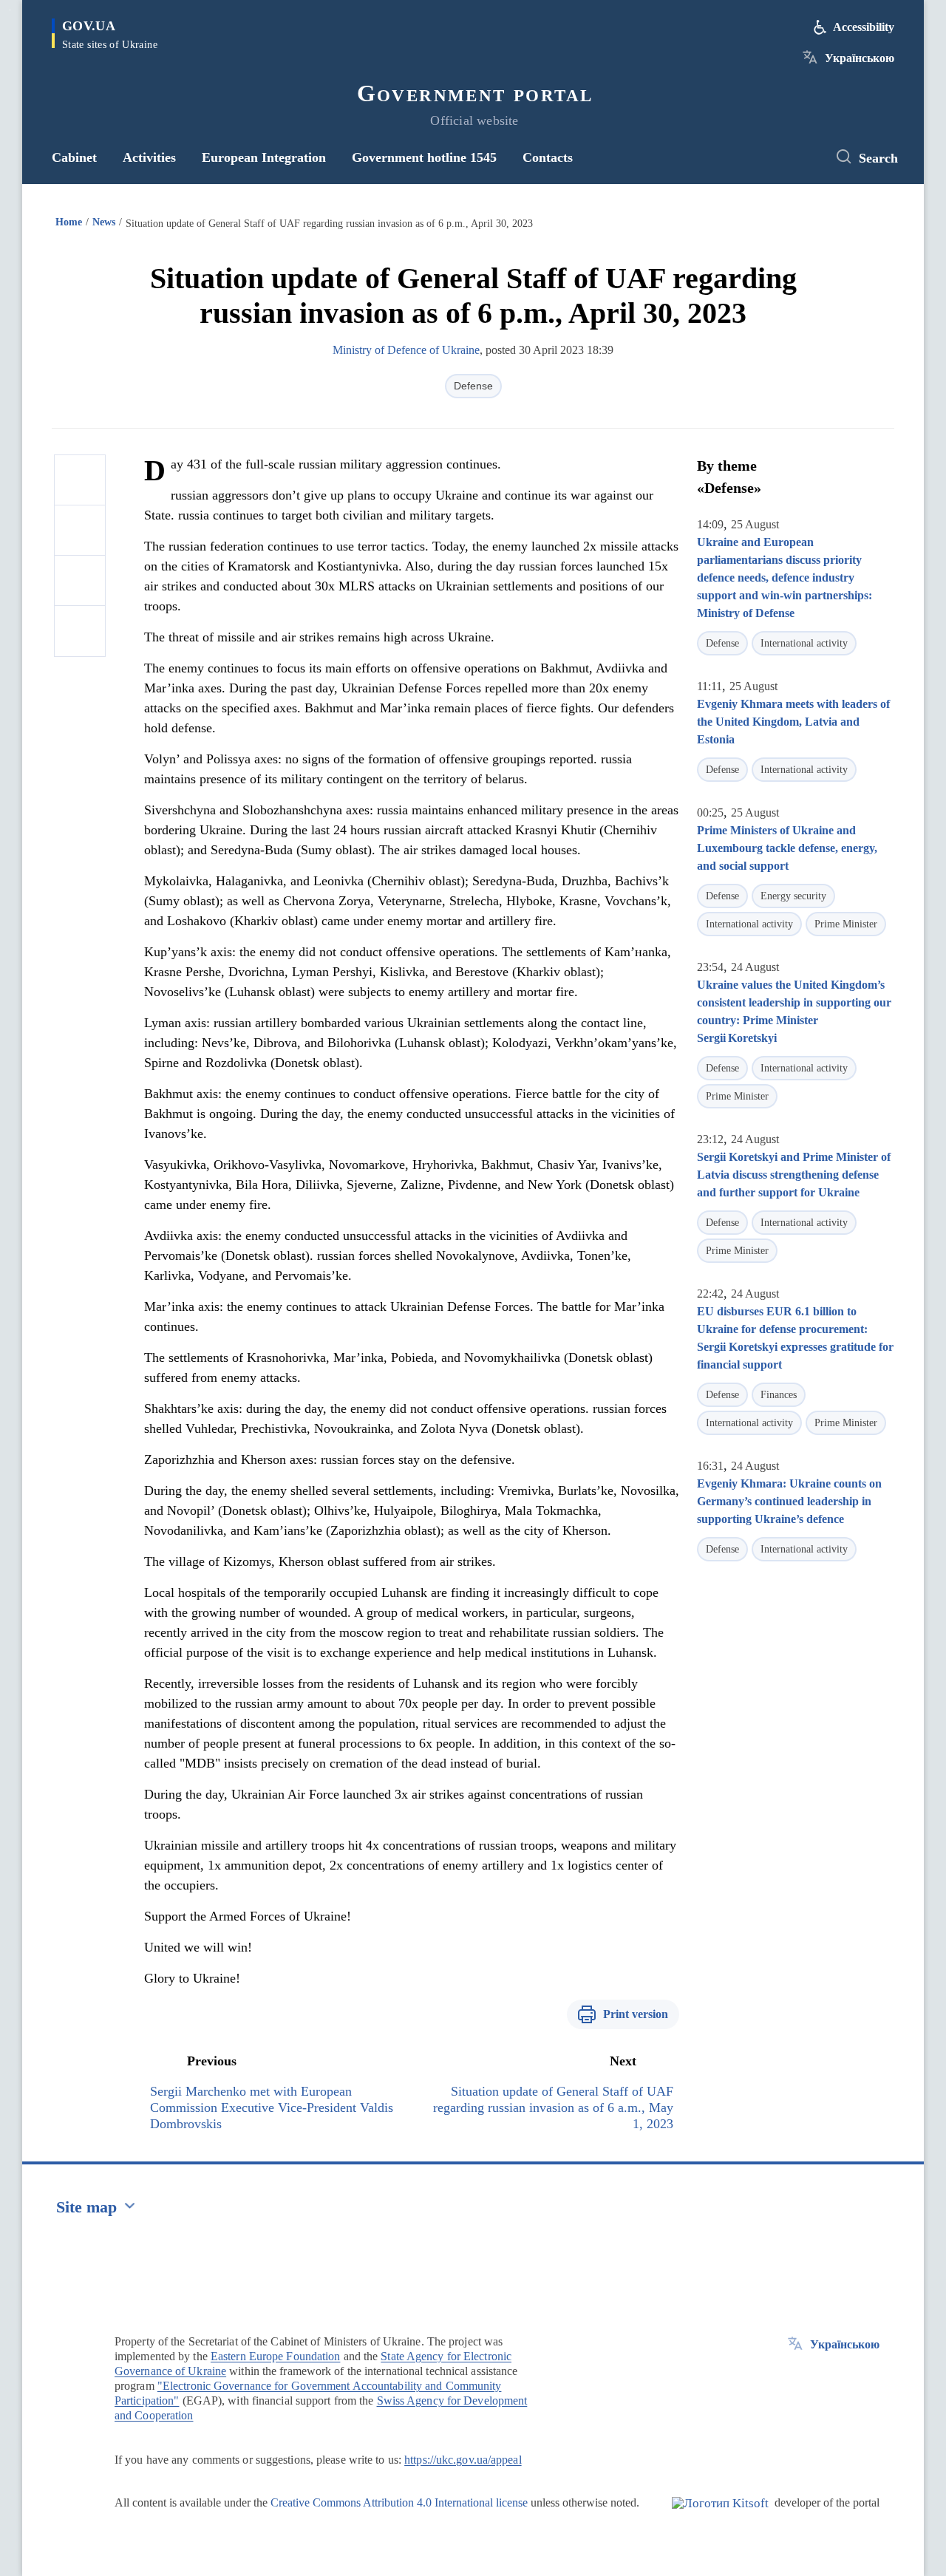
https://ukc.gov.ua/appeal (463, 2460)
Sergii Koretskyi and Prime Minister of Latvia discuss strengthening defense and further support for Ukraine (794, 1175)
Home (69, 222)
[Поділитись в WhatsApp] (80, 581)
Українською (860, 58)
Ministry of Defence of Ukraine (406, 350)
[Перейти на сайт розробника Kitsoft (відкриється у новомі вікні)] (720, 2515)
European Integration (264, 157)
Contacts (548, 157)
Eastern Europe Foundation (276, 2356)
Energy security (793, 896)
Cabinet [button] (74, 157)
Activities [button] (149, 157)
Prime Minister (846, 924)
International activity (804, 643)
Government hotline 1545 (424, 157)
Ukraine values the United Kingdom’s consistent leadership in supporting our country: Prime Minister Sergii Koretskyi (794, 1011)
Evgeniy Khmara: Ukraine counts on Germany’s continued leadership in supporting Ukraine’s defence (789, 1501)
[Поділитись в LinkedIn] (80, 631)
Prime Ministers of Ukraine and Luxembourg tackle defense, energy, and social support (787, 848)
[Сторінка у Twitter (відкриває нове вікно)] (802, 157)
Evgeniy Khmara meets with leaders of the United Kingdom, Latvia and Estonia (793, 722)
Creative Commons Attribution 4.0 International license (399, 2502)
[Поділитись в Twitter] (80, 531)
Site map (86, 2207)
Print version (636, 2014)
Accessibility (864, 27)
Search (878, 158)
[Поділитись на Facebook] (80, 480)
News (104, 222)
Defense (473, 386)
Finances (779, 1395)
